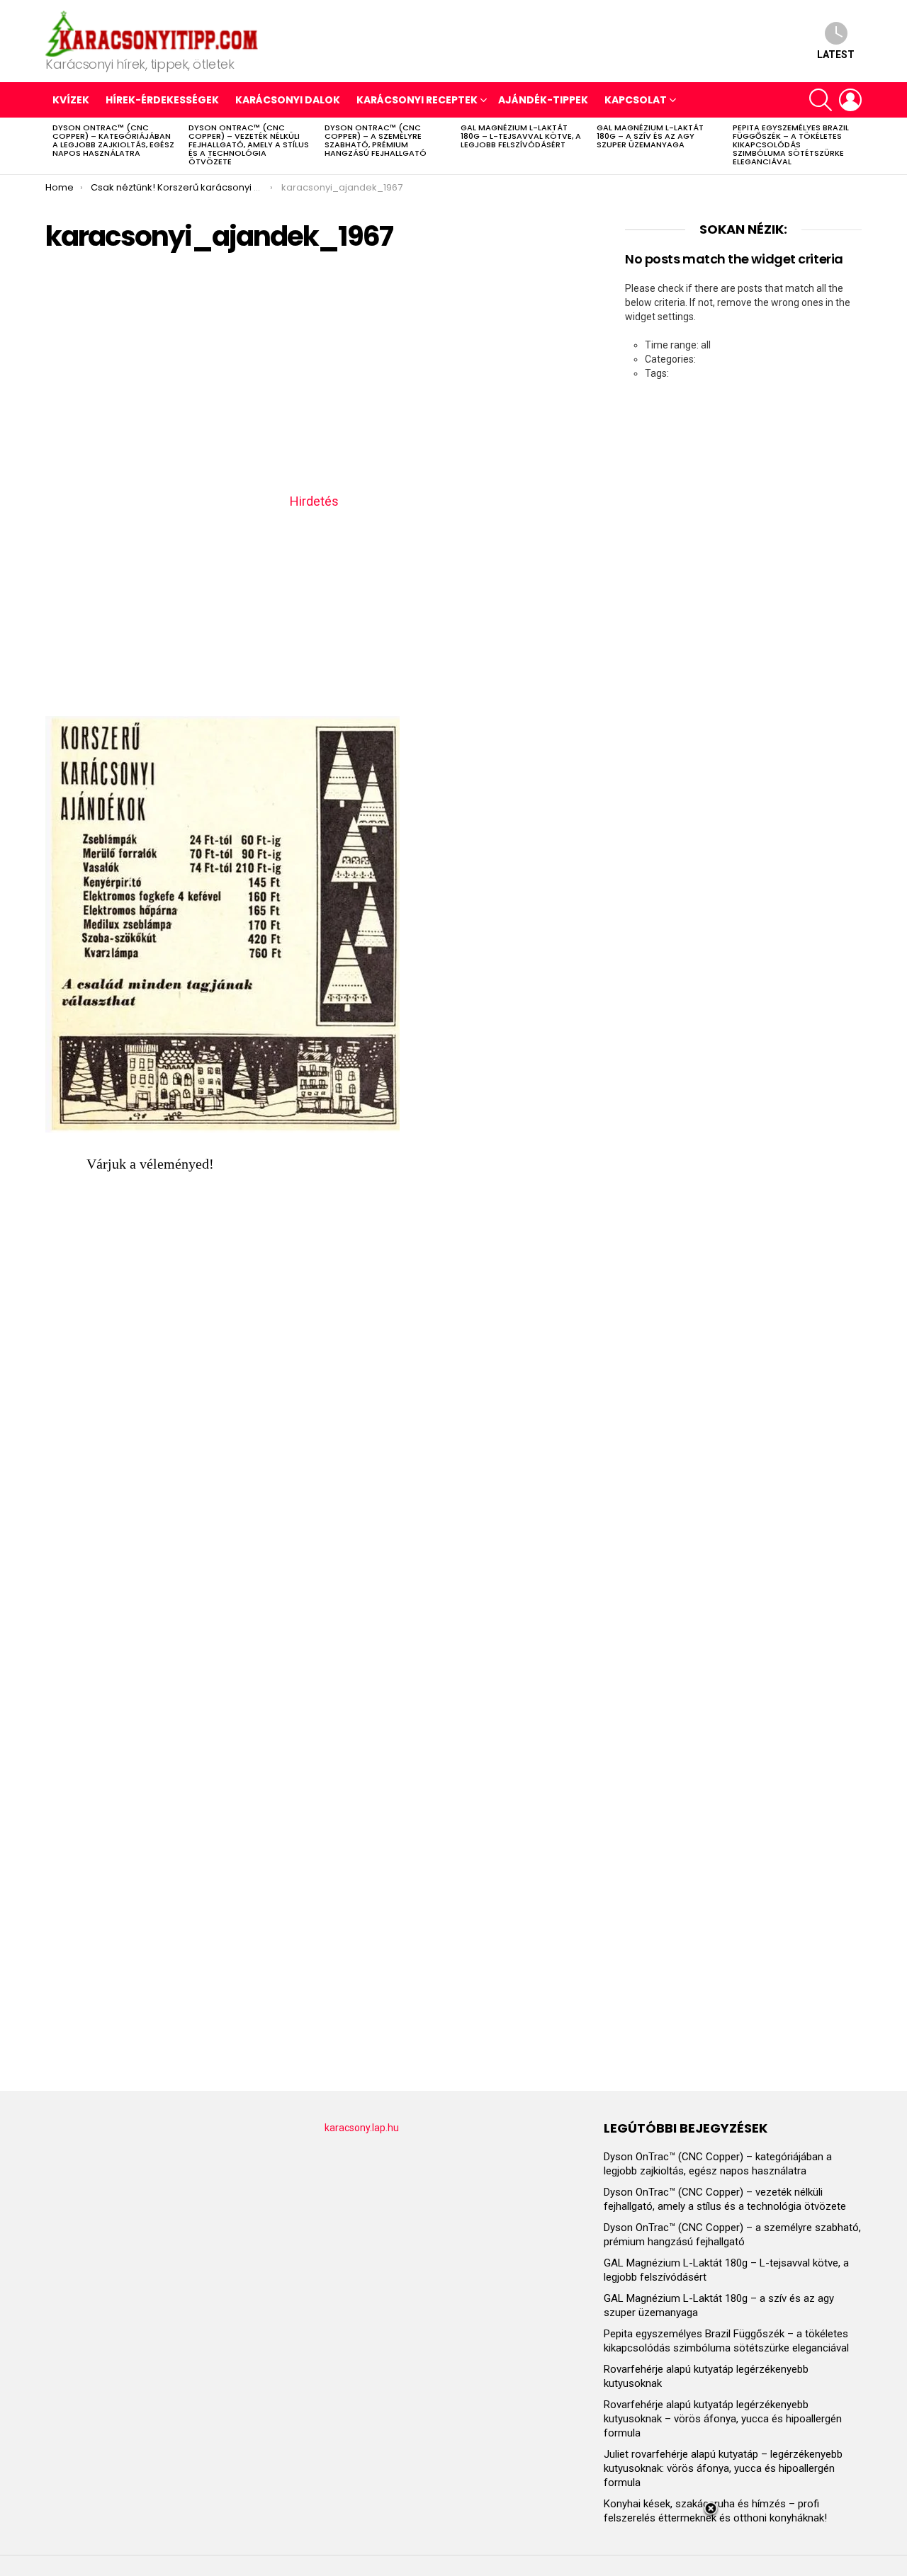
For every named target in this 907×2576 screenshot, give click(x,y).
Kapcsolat (636, 100)
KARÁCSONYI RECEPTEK (417, 100)
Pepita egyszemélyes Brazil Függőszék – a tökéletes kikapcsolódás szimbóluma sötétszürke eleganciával (791, 144)
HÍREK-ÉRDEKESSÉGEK (162, 100)
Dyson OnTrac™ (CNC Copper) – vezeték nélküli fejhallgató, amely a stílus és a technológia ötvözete (249, 144)
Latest (836, 55)
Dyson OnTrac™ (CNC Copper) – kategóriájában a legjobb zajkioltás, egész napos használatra (113, 140)
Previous (52, 146)
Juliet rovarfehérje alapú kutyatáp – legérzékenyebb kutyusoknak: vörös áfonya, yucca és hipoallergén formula (723, 2468)
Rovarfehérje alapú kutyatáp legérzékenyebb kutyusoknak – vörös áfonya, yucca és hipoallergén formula (723, 2419)
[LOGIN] (850, 100)
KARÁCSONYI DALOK (288, 100)
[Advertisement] (314, 378)
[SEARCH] (821, 100)
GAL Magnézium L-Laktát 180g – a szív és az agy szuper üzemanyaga (650, 136)
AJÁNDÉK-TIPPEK (543, 100)
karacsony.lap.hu (362, 2128)
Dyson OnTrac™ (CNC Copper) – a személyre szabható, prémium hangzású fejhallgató (376, 140)
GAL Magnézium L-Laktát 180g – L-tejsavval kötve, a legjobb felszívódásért (521, 136)
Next (855, 146)
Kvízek (71, 100)
